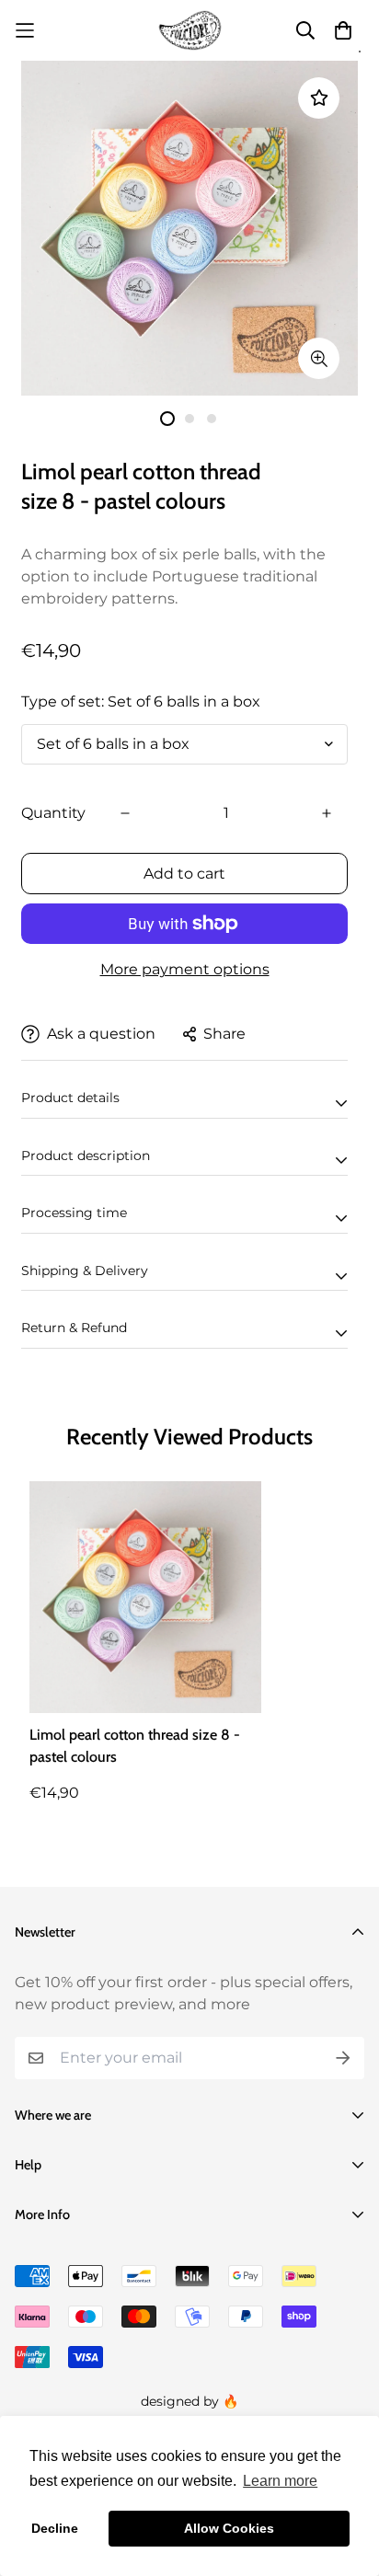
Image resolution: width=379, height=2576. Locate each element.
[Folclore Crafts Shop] (190, 30)
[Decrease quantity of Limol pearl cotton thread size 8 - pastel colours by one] (125, 813)
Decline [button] (55, 2528)
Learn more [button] (280, 2481)
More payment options (185, 969)
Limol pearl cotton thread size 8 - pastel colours (135, 1746)
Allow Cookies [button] (229, 2528)
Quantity (53, 813)
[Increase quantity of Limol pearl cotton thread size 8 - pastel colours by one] (327, 813)
